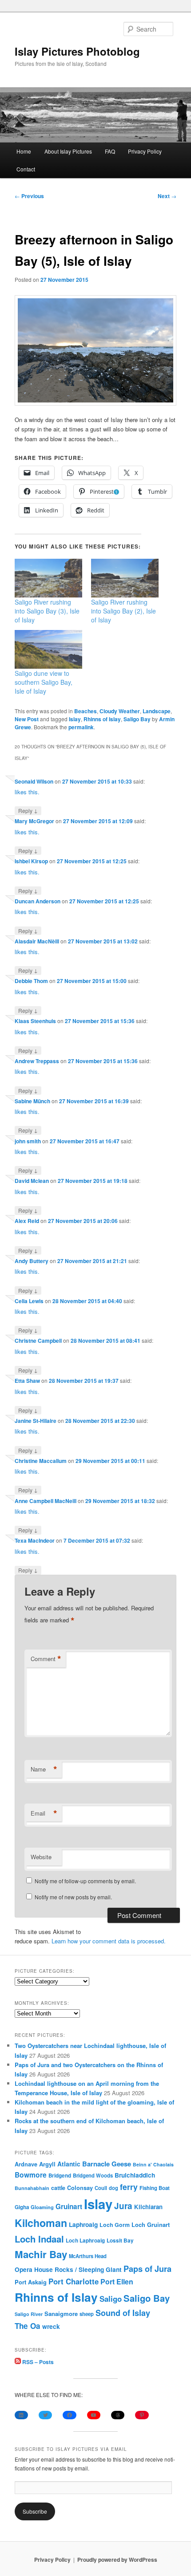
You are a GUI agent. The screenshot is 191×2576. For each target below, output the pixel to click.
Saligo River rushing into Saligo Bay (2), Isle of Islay (123, 611)
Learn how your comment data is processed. (109, 1941)
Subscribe (35, 2511)
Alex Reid (27, 1221)
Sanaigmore (61, 2314)
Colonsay (80, 2188)
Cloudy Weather (120, 711)
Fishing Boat (155, 2188)
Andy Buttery (32, 1261)
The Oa (28, 2326)
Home (24, 151)
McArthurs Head (88, 2256)
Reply (28, 810)
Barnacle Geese (107, 2164)
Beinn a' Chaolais (153, 2164)
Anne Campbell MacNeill (46, 1501)
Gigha (22, 2207)
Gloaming (42, 2207)
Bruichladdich (135, 2175)
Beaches (86, 711)
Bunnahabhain (32, 2188)
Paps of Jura (147, 2269)
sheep (87, 2314)
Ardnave (26, 2164)
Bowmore (31, 2175)
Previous (29, 196)
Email (44, 1813)
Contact (26, 169)
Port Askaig (31, 2282)
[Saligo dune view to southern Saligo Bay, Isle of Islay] (48, 649)
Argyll (47, 2164)
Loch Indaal (39, 2239)
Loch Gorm (115, 2225)
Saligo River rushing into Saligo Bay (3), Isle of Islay (47, 611)
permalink (81, 727)
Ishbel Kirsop (31, 861)
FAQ (110, 151)
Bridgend (60, 2176)
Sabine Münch (32, 1101)
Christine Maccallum (41, 1461)
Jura (123, 2206)
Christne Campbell (38, 1341)
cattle (58, 2188)
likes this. (27, 792)
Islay (75, 719)
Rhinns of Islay (102, 719)
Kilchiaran (148, 2207)
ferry (129, 2187)
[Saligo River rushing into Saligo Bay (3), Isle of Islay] (48, 578)
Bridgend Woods (93, 2175)
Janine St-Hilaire (36, 1421)
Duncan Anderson (38, 901)
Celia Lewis (29, 1301)
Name (44, 1769)
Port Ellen (117, 2281)
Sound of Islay (123, 2313)
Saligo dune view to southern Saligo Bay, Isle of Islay (44, 682)
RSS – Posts (37, 2362)
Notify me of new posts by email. (73, 1897)
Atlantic (69, 2164)
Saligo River (29, 2314)
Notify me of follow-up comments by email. (85, 1881)
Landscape (157, 711)
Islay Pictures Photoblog (77, 51)
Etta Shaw (27, 1381)
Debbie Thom (31, 981)
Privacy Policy (145, 151)
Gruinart (69, 2206)
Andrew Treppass (37, 1061)
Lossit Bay (120, 2241)
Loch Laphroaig (85, 2241)
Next (167, 196)
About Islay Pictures (68, 151)
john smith (28, 1141)
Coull (101, 2188)
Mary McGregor (34, 821)
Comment (46, 1659)
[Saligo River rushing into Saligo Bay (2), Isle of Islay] (125, 578)
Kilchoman (41, 2223)
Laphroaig (83, 2224)
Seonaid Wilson (34, 781)
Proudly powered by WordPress (117, 2560)
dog (113, 2188)
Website (41, 1857)
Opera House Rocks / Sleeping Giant (68, 2269)
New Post (27, 719)
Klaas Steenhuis (35, 1021)
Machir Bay (41, 2254)
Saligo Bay (137, 719)
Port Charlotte (74, 2281)
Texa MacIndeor (35, 1540)
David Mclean (32, 1181)
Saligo (111, 2299)
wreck (51, 2326)
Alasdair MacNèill (37, 941)
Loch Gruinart (151, 2225)
